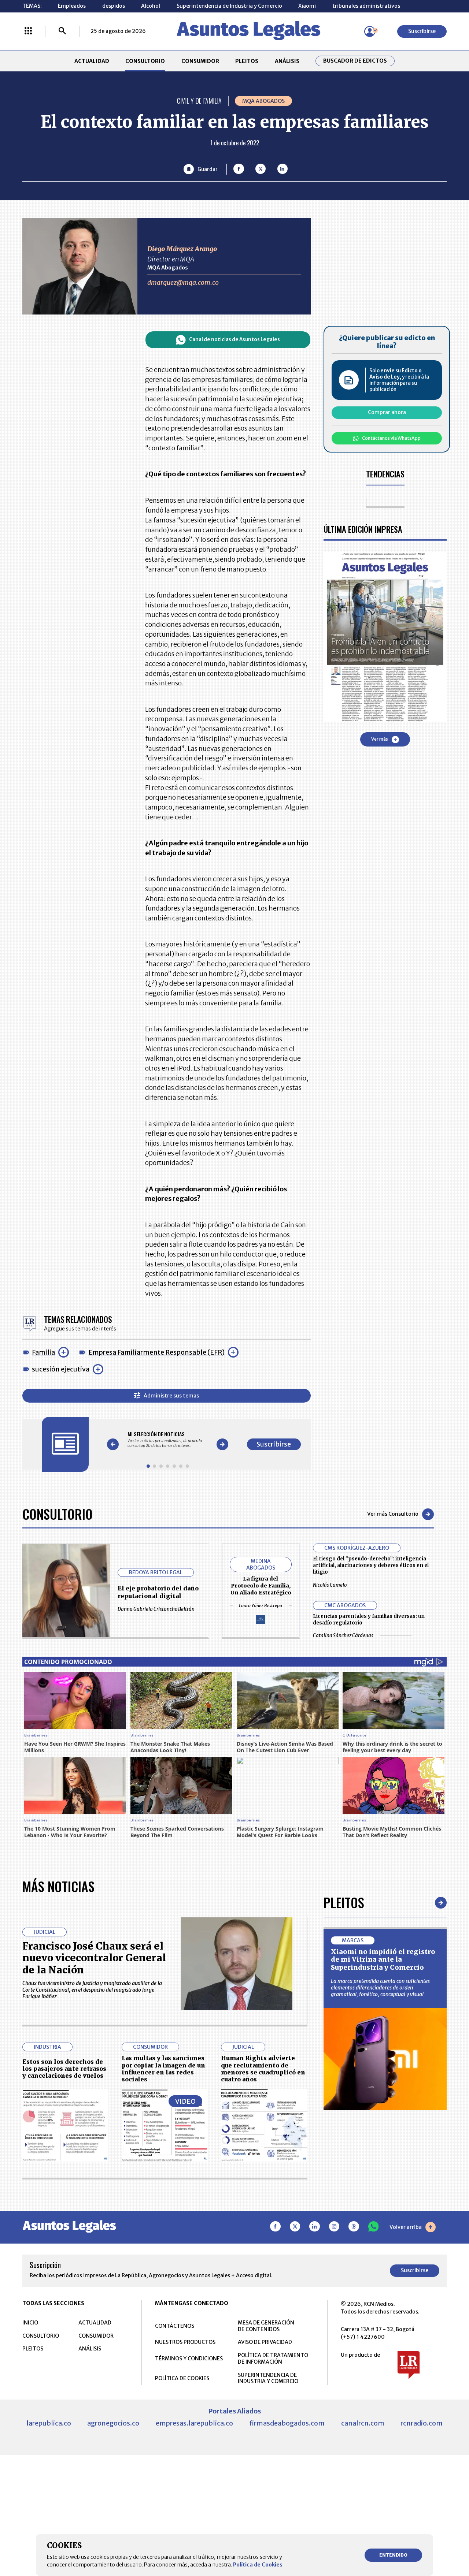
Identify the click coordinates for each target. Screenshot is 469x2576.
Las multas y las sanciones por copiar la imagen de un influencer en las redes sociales (163, 2069)
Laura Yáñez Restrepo (261, 1606)
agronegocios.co (113, 2423)
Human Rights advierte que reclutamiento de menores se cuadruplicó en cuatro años (263, 2069)
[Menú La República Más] (28, 31)
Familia (43, 1352)
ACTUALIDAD (92, 61)
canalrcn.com (363, 2423)
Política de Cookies (258, 2565)
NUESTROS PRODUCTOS (185, 2342)
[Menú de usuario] (370, 31)
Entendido (393, 2555)
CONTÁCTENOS (175, 2326)
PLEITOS (247, 61)
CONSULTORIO (145, 61)
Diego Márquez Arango (182, 249)
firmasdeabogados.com (287, 2423)
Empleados (72, 6)
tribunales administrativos (366, 6)
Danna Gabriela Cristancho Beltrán (156, 1609)
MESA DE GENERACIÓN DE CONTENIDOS (266, 2326)
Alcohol (151, 6)
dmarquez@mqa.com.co (183, 282)
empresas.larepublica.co (194, 2423)
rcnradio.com (422, 2423)
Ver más (380, 739)
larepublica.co (49, 2423)
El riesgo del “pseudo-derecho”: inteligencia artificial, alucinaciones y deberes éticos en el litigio (371, 1565)
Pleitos (344, 1902)
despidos (114, 6)
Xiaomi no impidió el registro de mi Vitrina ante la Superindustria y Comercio (383, 1959)
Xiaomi (307, 6)
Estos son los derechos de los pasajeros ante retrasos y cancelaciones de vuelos (64, 2069)
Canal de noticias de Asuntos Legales (234, 340)
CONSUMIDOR (200, 61)
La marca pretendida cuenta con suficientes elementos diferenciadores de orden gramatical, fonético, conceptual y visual (380, 1988)
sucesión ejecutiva (61, 1369)
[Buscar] (62, 31)
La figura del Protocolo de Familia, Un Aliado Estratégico (261, 1586)
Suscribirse (422, 31)
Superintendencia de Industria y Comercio (229, 6)
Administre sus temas (171, 1396)
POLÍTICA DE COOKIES (182, 2378)
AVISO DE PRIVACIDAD (265, 2342)
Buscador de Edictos (355, 61)
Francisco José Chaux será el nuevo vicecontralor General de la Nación (94, 1958)
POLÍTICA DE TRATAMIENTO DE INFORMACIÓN (273, 2359)
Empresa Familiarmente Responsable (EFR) (156, 1352)
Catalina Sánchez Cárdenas (343, 1636)
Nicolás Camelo (330, 1585)
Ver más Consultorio (393, 1514)
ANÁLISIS (287, 61)
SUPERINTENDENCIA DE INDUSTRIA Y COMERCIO (268, 2378)
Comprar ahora (387, 412)
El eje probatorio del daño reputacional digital (158, 1592)
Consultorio (58, 1514)
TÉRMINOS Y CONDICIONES (189, 2359)
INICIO (30, 2323)
